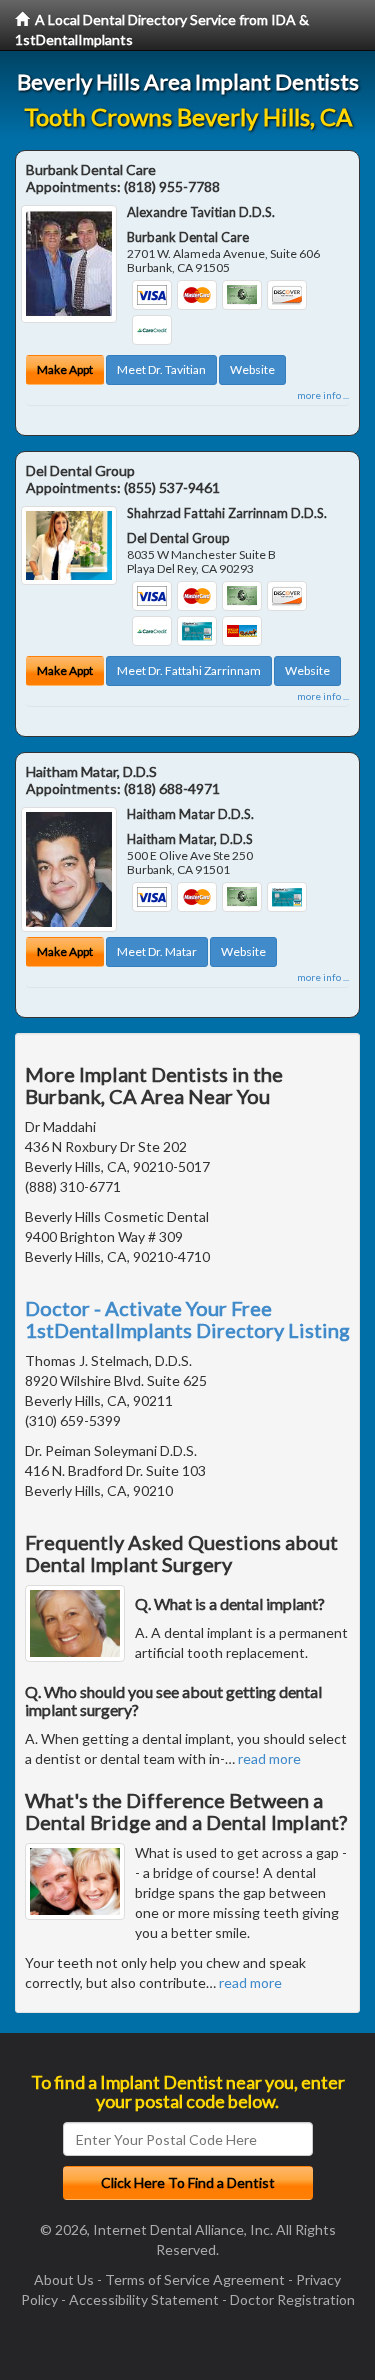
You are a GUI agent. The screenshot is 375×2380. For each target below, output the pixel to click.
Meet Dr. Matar (157, 951)
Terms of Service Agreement (195, 2279)
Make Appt (65, 369)
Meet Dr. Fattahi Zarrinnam (189, 670)
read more (269, 1758)
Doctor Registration (292, 2299)
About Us (64, 2279)
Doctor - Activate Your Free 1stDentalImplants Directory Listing (187, 1319)
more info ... (323, 395)
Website (252, 369)
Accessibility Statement (144, 2299)
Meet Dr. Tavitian (161, 369)
